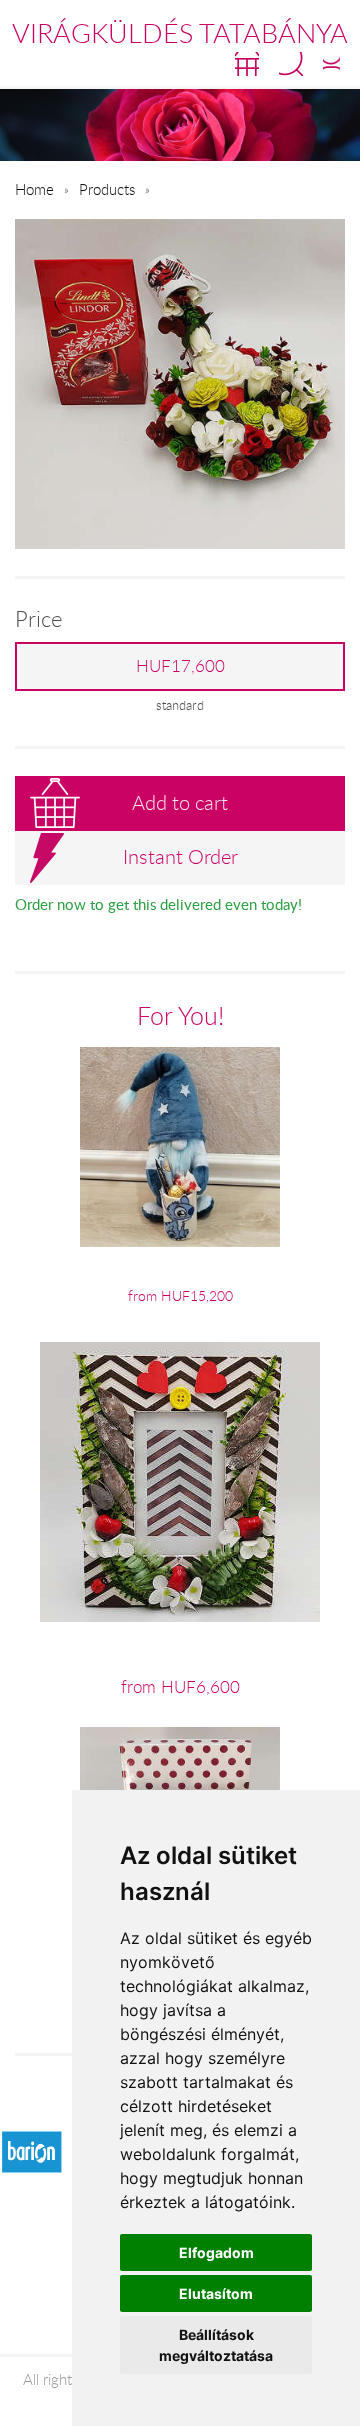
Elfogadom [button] (216, 2252)
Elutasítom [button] (216, 2293)
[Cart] (247, 64)
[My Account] (331, 64)
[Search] (291, 64)
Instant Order (180, 856)
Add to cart (180, 802)
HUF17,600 (180, 666)
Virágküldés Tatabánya (180, 33)
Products (107, 189)
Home (34, 189)
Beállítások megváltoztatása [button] (216, 2345)
